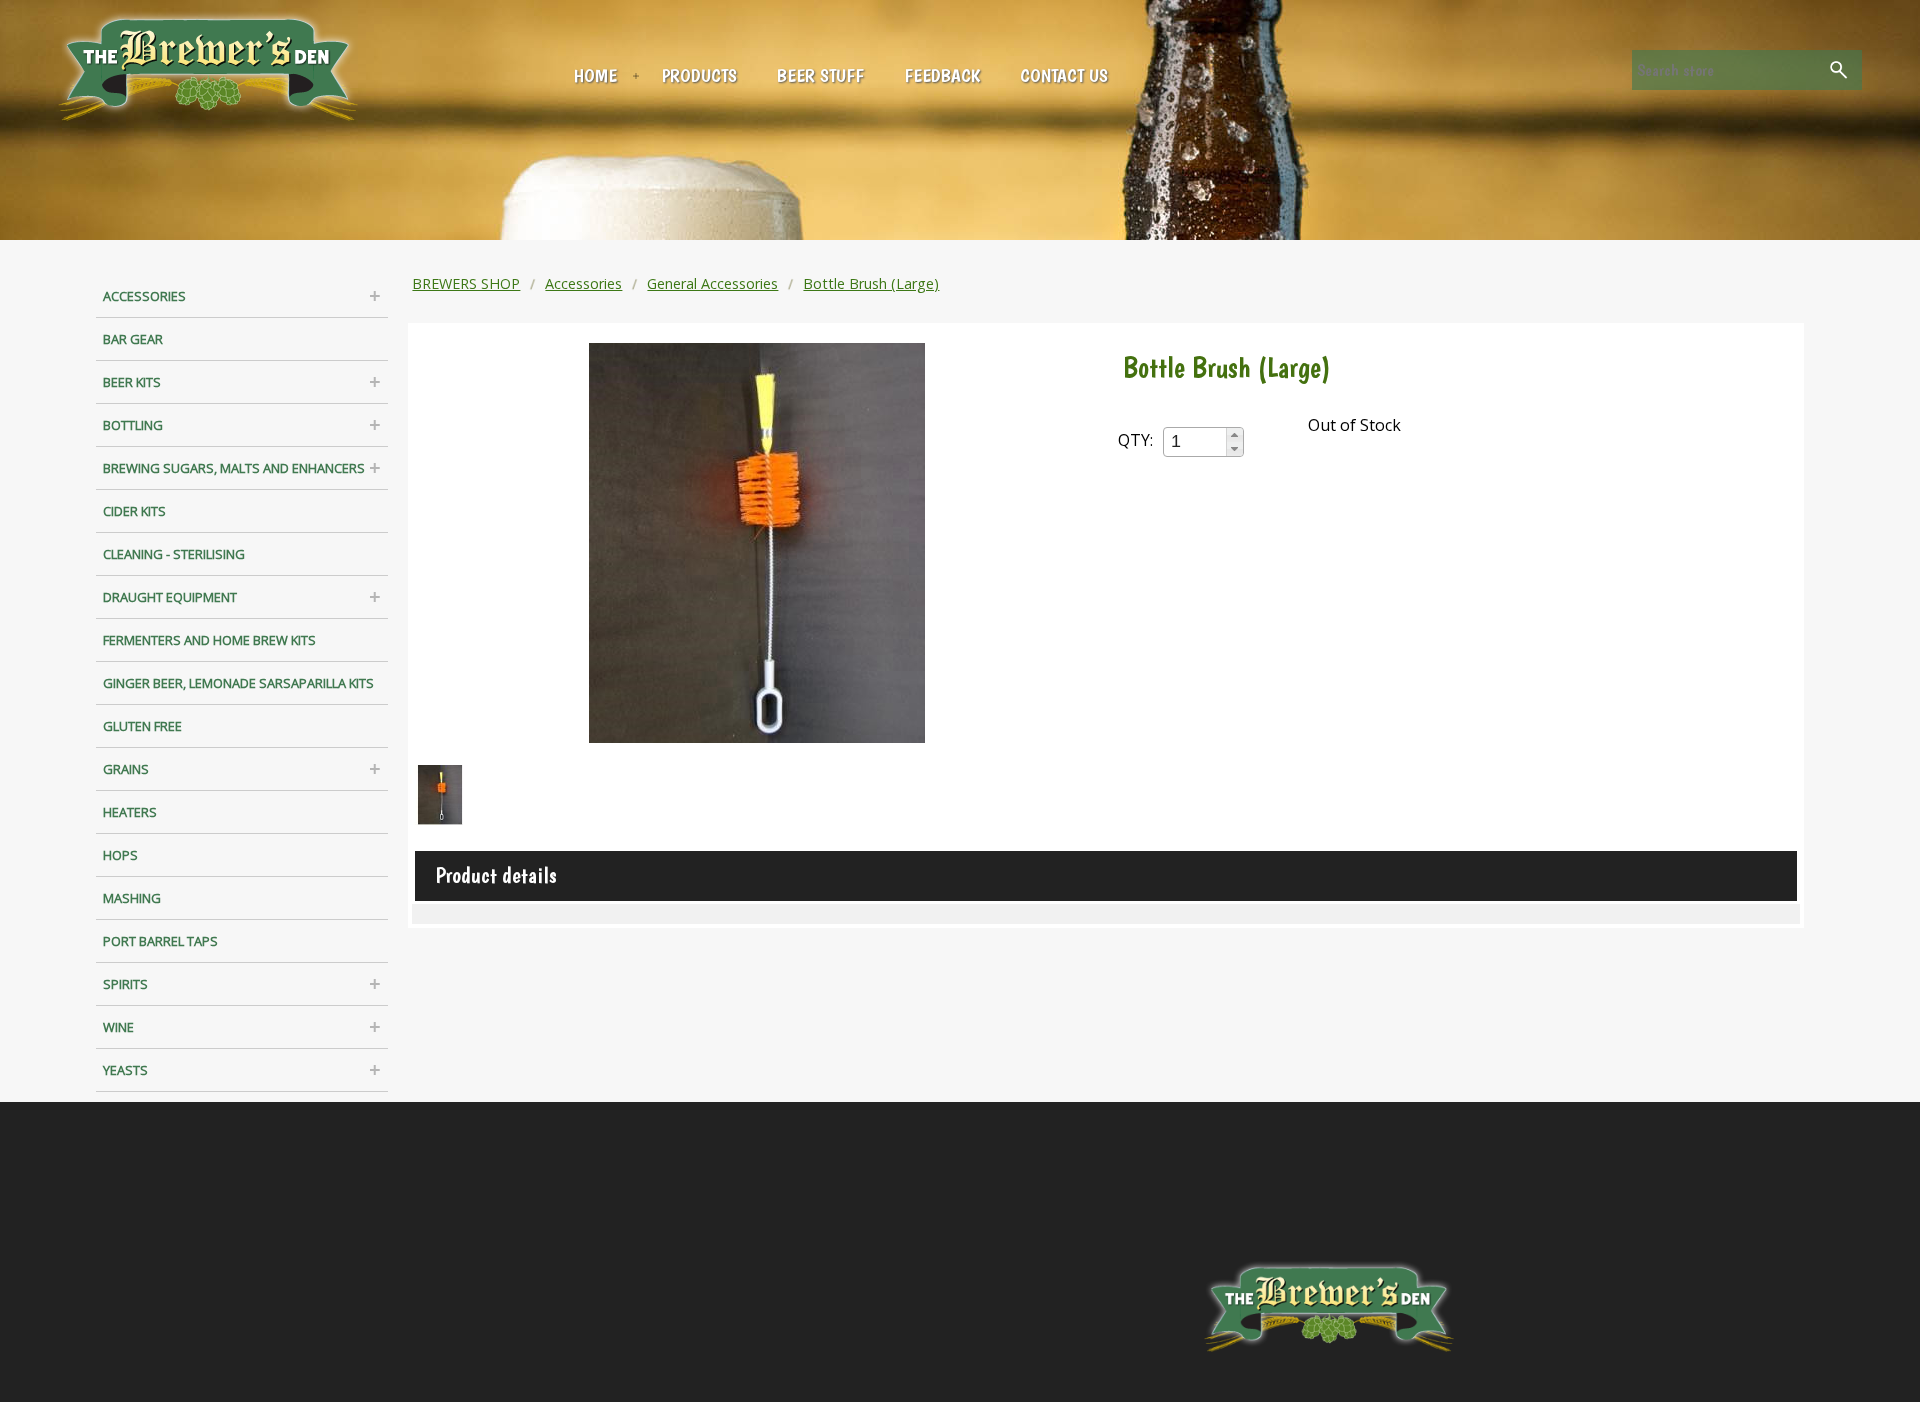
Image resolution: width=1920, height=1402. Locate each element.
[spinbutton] (1196, 441)
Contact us (1064, 75)
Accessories (144, 296)
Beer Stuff (820, 75)
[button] (1234, 435)
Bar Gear (133, 339)
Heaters (130, 812)
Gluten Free (142, 726)
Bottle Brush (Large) (871, 283)
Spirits (125, 984)
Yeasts (125, 1070)
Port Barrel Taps (160, 941)
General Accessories (712, 283)
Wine (118, 1027)
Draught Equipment (170, 597)
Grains (126, 769)
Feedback (942, 75)
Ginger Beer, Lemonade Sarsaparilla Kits (238, 683)
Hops (120, 855)
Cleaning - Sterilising (174, 554)
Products (699, 75)
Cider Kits (134, 511)
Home (595, 75)
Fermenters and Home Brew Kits (209, 640)
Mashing (132, 898)
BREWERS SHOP (466, 283)
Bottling (133, 425)
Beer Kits (132, 382)
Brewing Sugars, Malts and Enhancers (234, 468)
